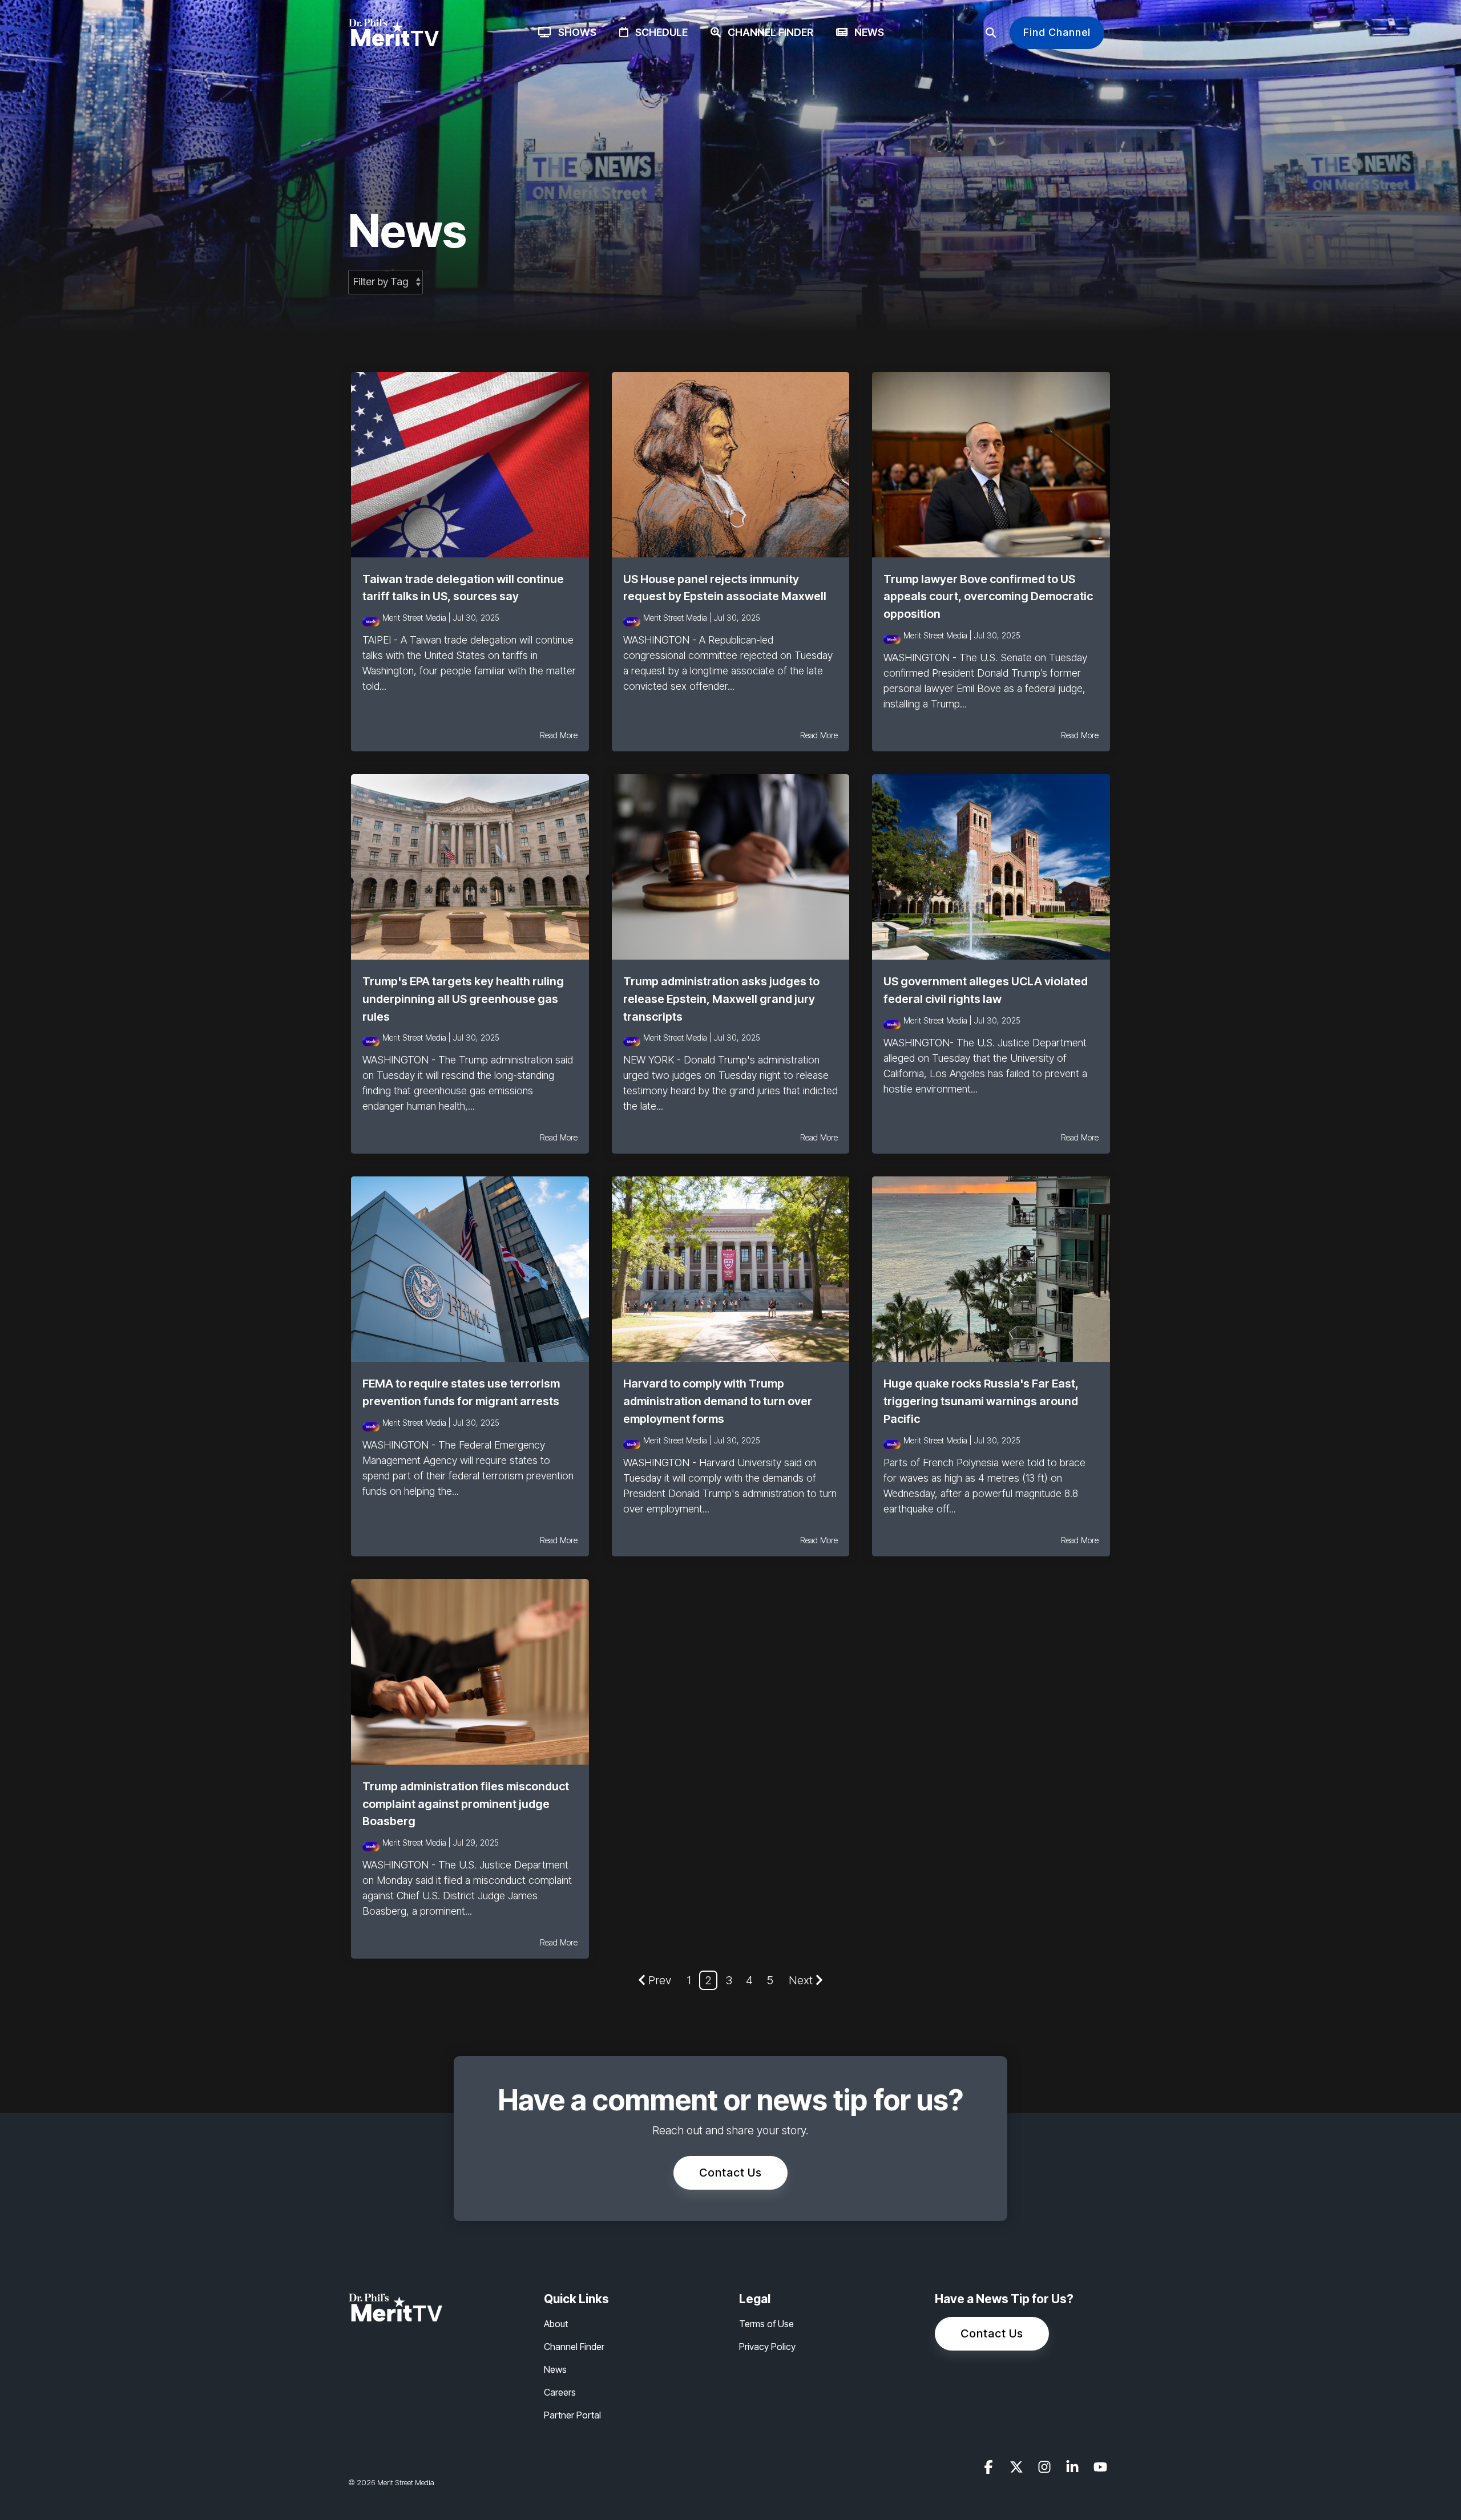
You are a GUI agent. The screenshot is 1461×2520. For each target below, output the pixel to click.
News (866, 32)
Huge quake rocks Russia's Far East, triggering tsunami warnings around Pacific (981, 1401)
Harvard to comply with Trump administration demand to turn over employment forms (718, 1401)
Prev (660, 1980)
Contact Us (730, 2173)
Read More (559, 735)
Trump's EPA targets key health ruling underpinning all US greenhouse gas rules (463, 999)
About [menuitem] (556, 2324)
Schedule (658, 32)
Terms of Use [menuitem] (766, 2324)
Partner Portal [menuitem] (572, 2415)
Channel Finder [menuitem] (574, 2347)
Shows (574, 32)
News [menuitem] (555, 2369)
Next (801, 1980)
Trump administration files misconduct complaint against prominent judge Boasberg (466, 1804)
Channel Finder (767, 32)
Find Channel (1057, 32)
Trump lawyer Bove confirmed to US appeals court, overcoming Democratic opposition (988, 597)
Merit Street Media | (418, 618)
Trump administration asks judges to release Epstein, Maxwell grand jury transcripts (721, 999)
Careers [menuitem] (560, 2392)
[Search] (991, 33)
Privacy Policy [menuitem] (767, 2347)
